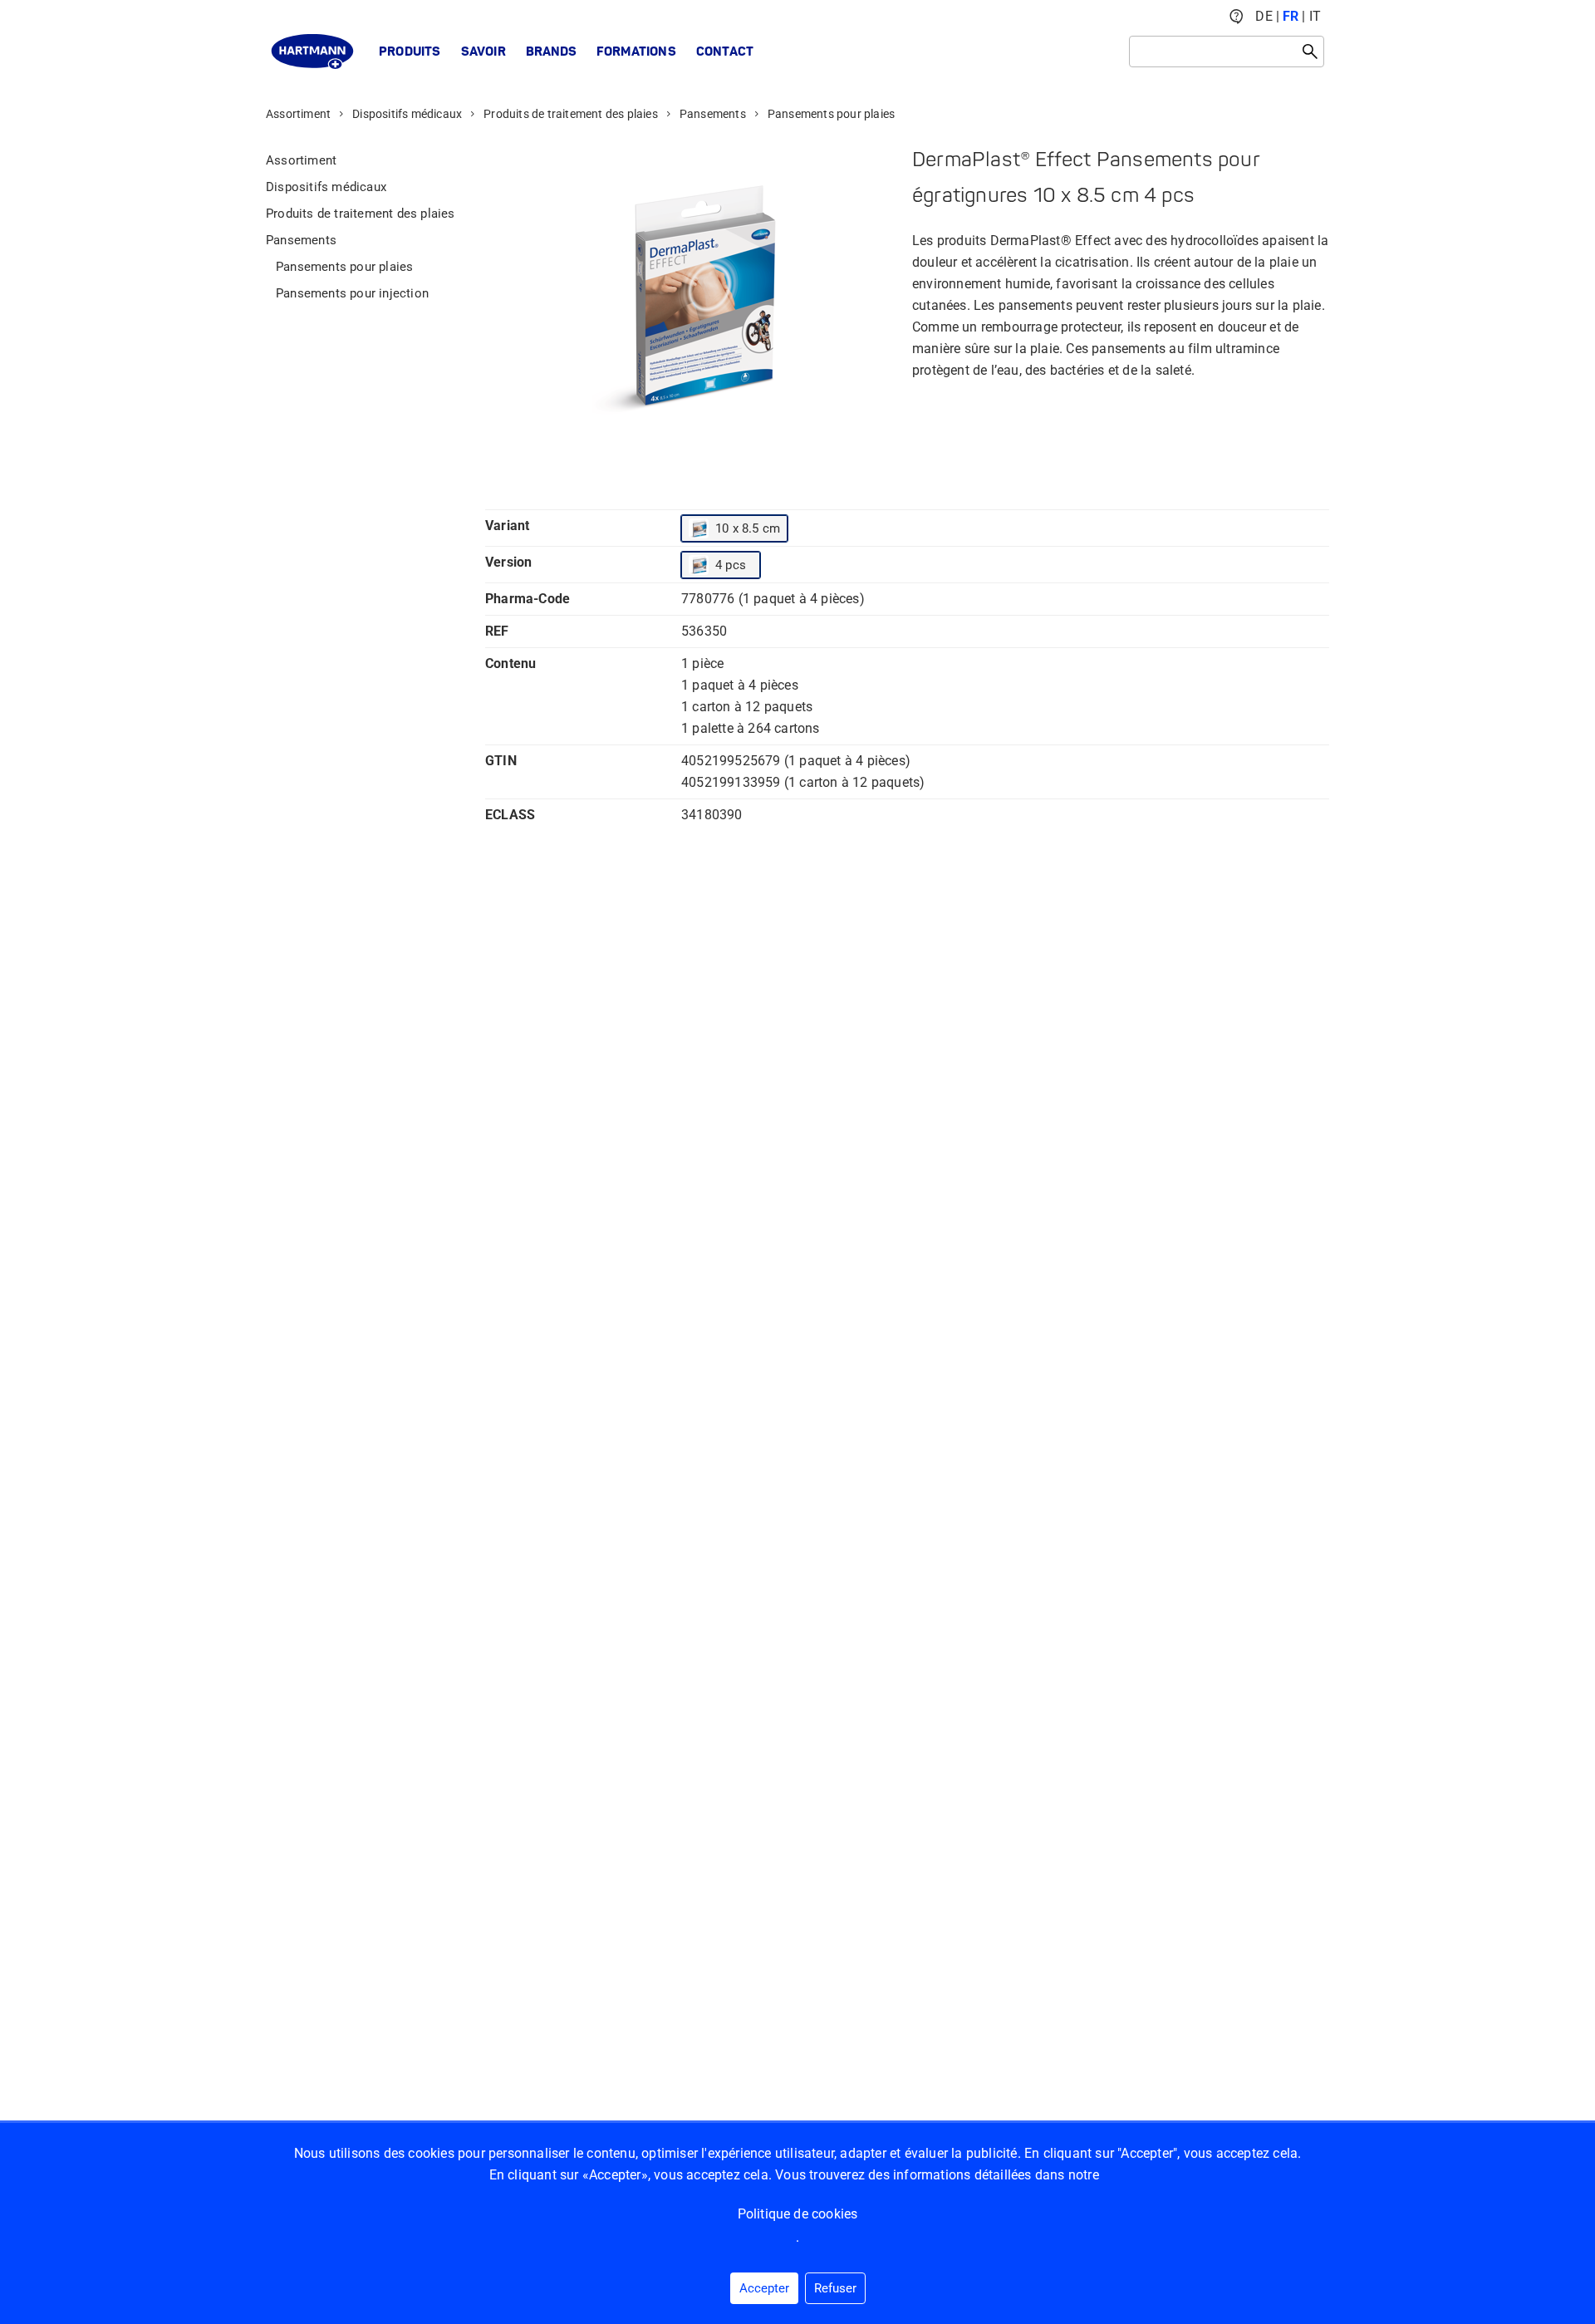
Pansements (713, 114)
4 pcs (731, 565)
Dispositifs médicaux (407, 114)
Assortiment (298, 114)
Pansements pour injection (352, 293)
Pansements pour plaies (831, 114)
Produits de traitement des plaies (571, 114)
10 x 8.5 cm (748, 528)
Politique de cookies (798, 2214)
